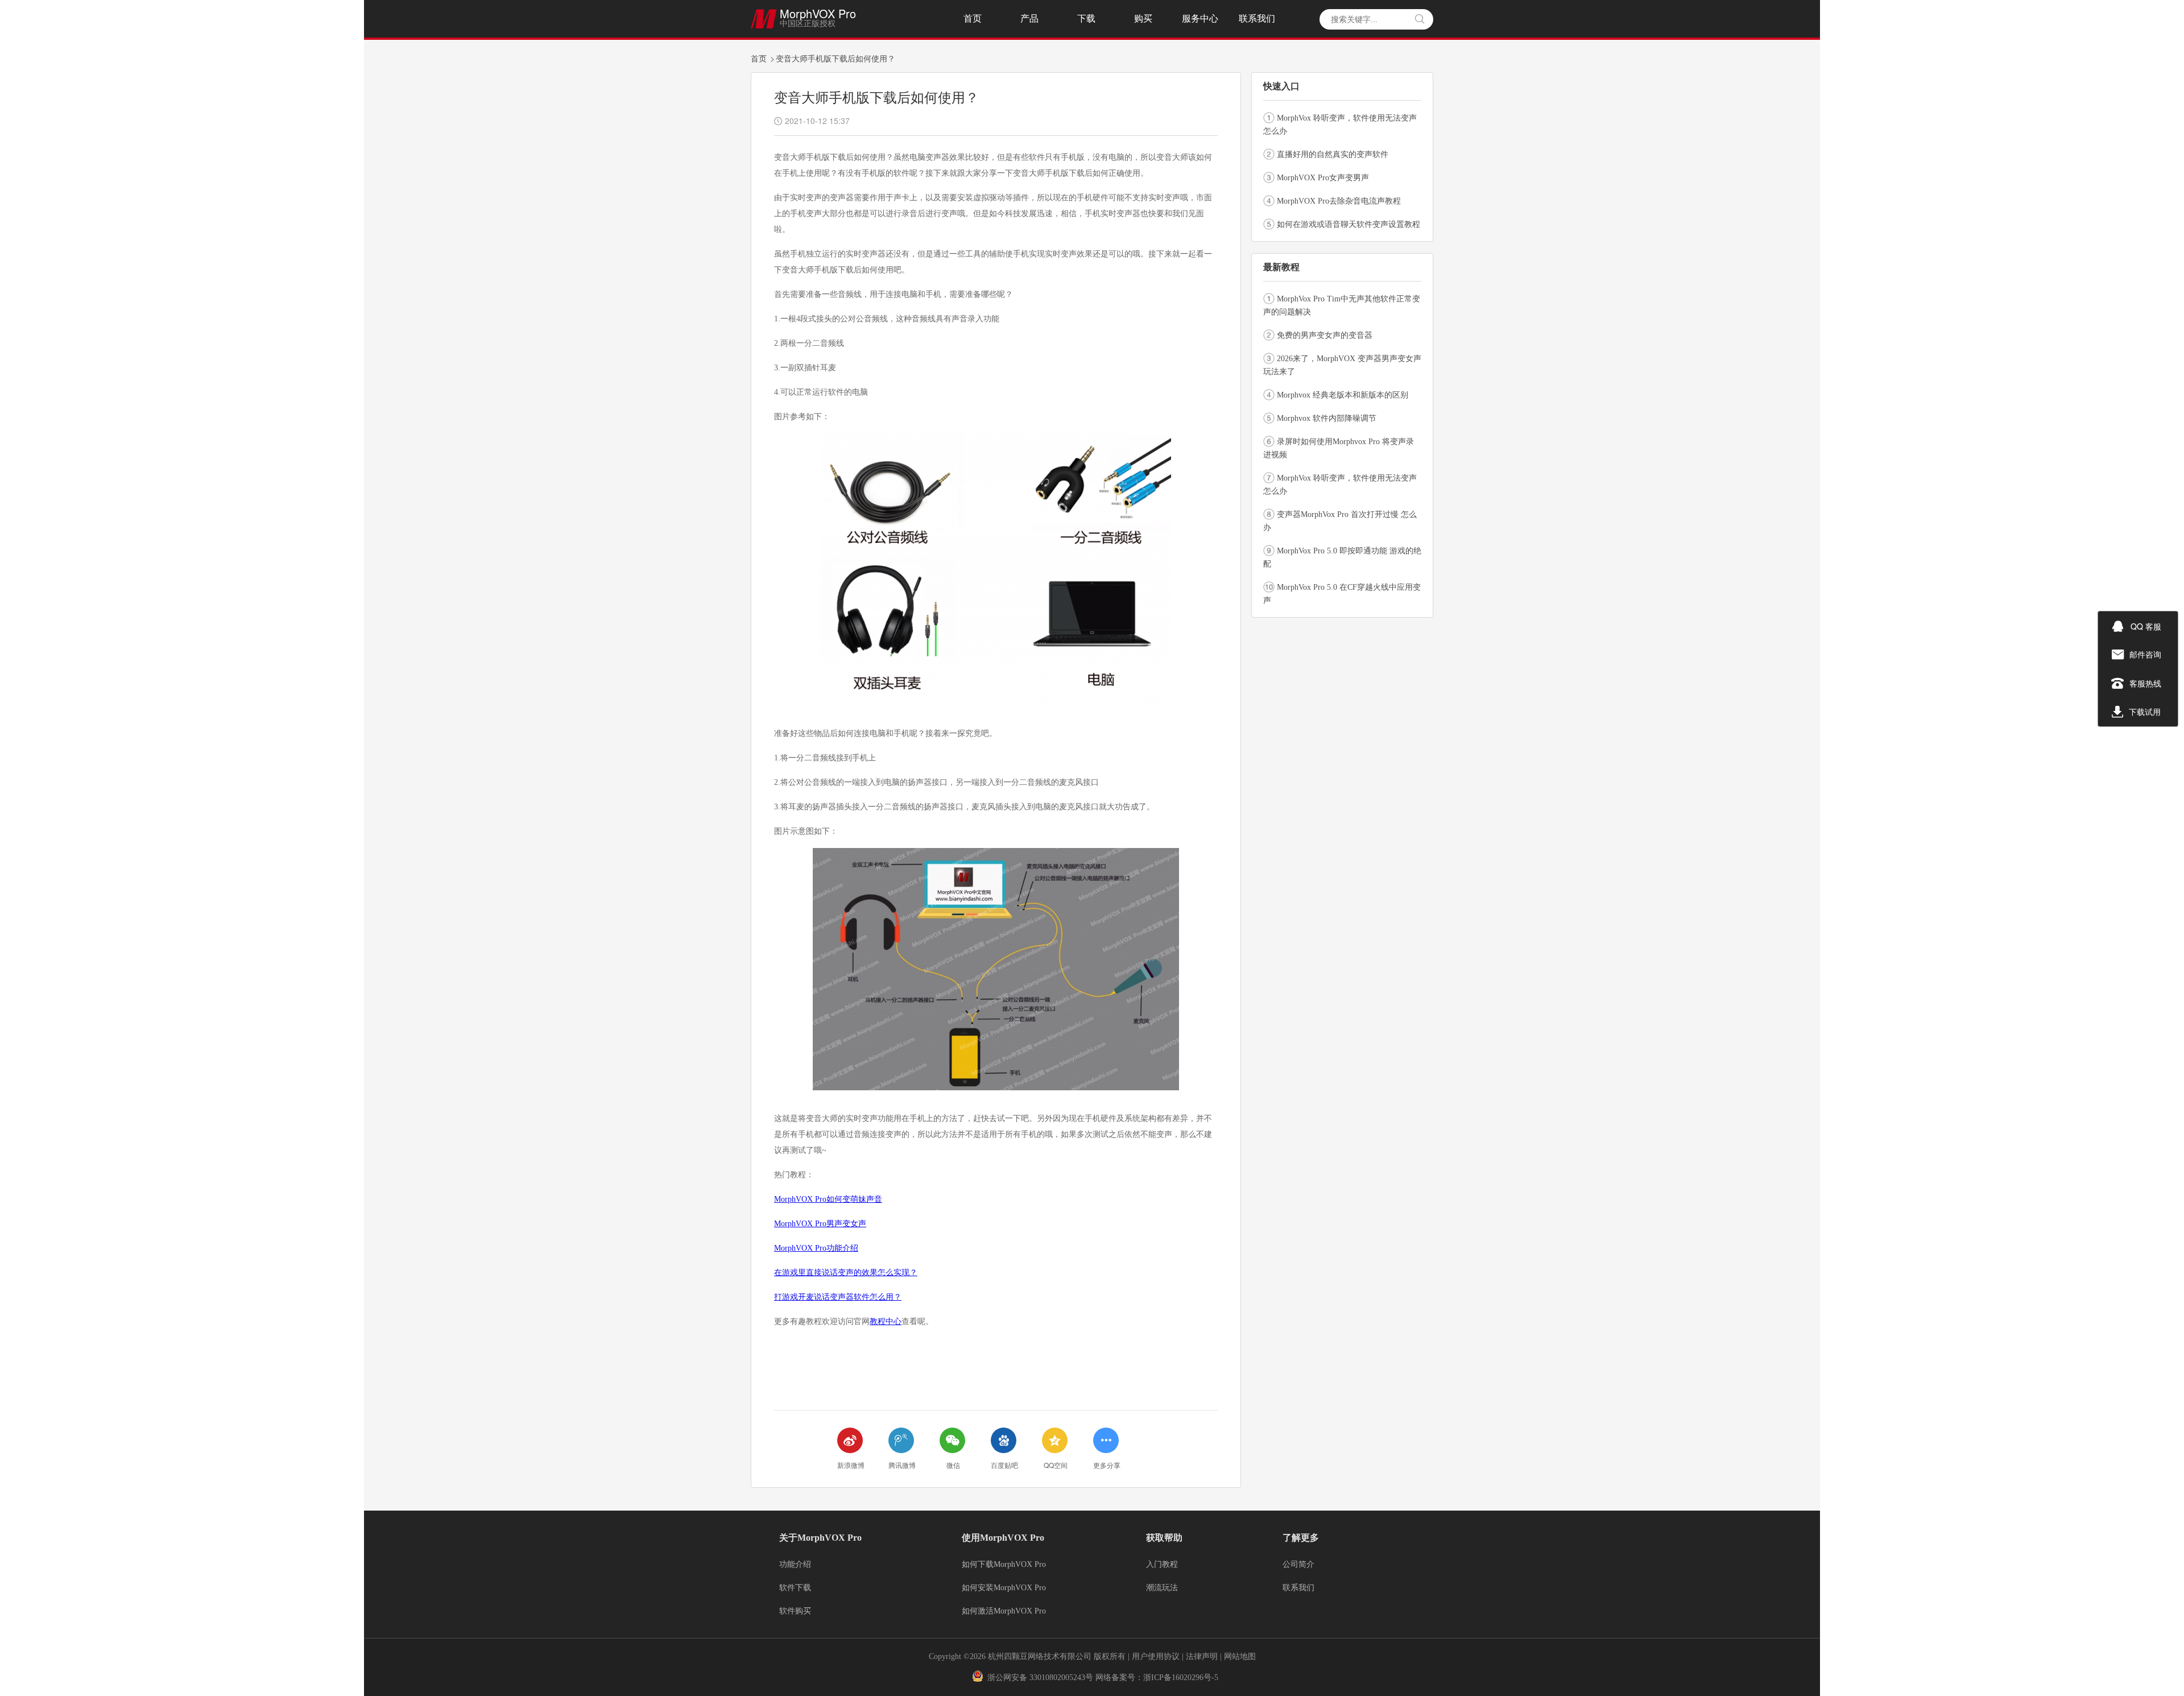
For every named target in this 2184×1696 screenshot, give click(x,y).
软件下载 (795, 1588)
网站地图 (1240, 1656)
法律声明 (1203, 1656)
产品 (1029, 18)
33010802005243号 (1061, 1678)
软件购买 (795, 1611)
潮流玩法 (1162, 1588)
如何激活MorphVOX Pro (1004, 1611)
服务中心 (1200, 18)
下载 (1086, 18)
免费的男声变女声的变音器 (1325, 335)
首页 (973, 18)
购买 (1143, 18)
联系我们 (1257, 18)
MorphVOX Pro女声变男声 (1323, 178)
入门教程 (1162, 1565)
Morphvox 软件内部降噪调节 (1327, 418)
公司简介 (1298, 1565)
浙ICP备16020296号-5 (1181, 1678)
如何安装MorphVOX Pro (1004, 1588)
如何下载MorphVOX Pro (1004, 1565)
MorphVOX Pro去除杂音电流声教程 (1339, 201)
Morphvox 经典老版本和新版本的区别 (1343, 395)
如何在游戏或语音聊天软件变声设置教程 (1349, 224)
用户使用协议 (1156, 1656)
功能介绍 (795, 1565)
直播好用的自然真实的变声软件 (1333, 154)
